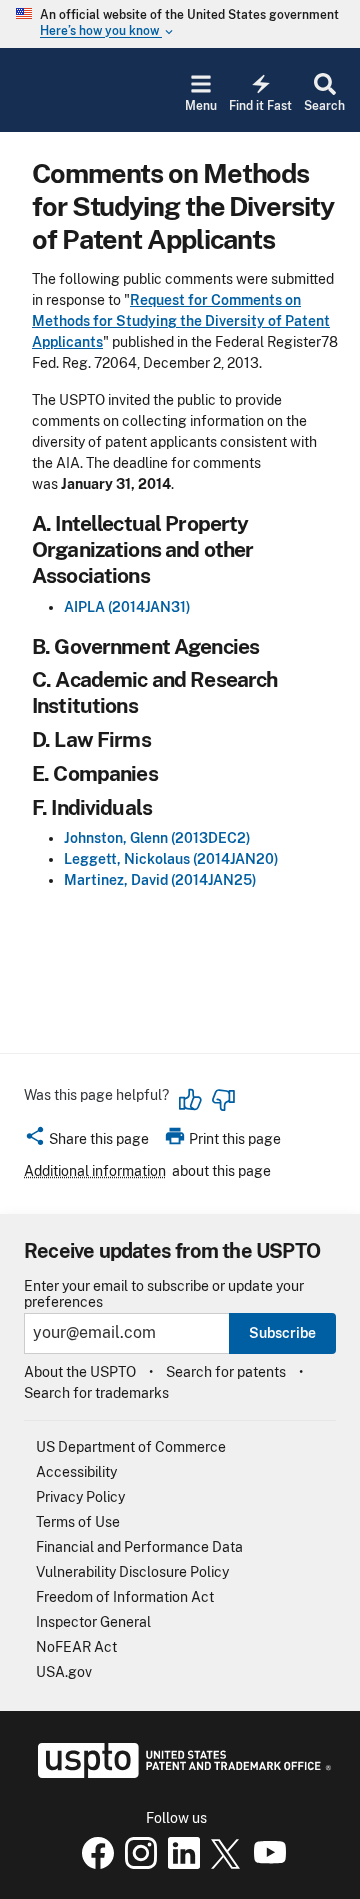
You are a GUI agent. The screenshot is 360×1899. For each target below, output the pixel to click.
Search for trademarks (96, 1393)
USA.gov (64, 1672)
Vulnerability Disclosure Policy (132, 1572)
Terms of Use (78, 1522)
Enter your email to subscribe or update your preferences (164, 1294)
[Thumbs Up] (191, 1100)
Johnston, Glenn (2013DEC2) (157, 838)
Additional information (95, 1171)
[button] (86, 1142)
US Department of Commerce (131, 1447)
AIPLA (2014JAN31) (127, 607)
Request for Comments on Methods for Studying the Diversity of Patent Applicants (181, 321)
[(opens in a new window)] (137, 1864)
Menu (201, 106)
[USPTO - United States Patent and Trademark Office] (180, 1773)
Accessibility (76, 1472)
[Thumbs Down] (223, 1100)
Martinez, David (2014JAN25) (160, 880)
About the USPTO (80, 1372)
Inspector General (93, 1622)
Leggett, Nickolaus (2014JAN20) (171, 859)
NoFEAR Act (76, 1647)
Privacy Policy (80, 1497)
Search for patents (226, 1372)
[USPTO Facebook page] (94, 1864)
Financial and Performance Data (139, 1547)
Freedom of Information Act (125, 1597)
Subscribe (282, 1333)
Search (324, 106)
